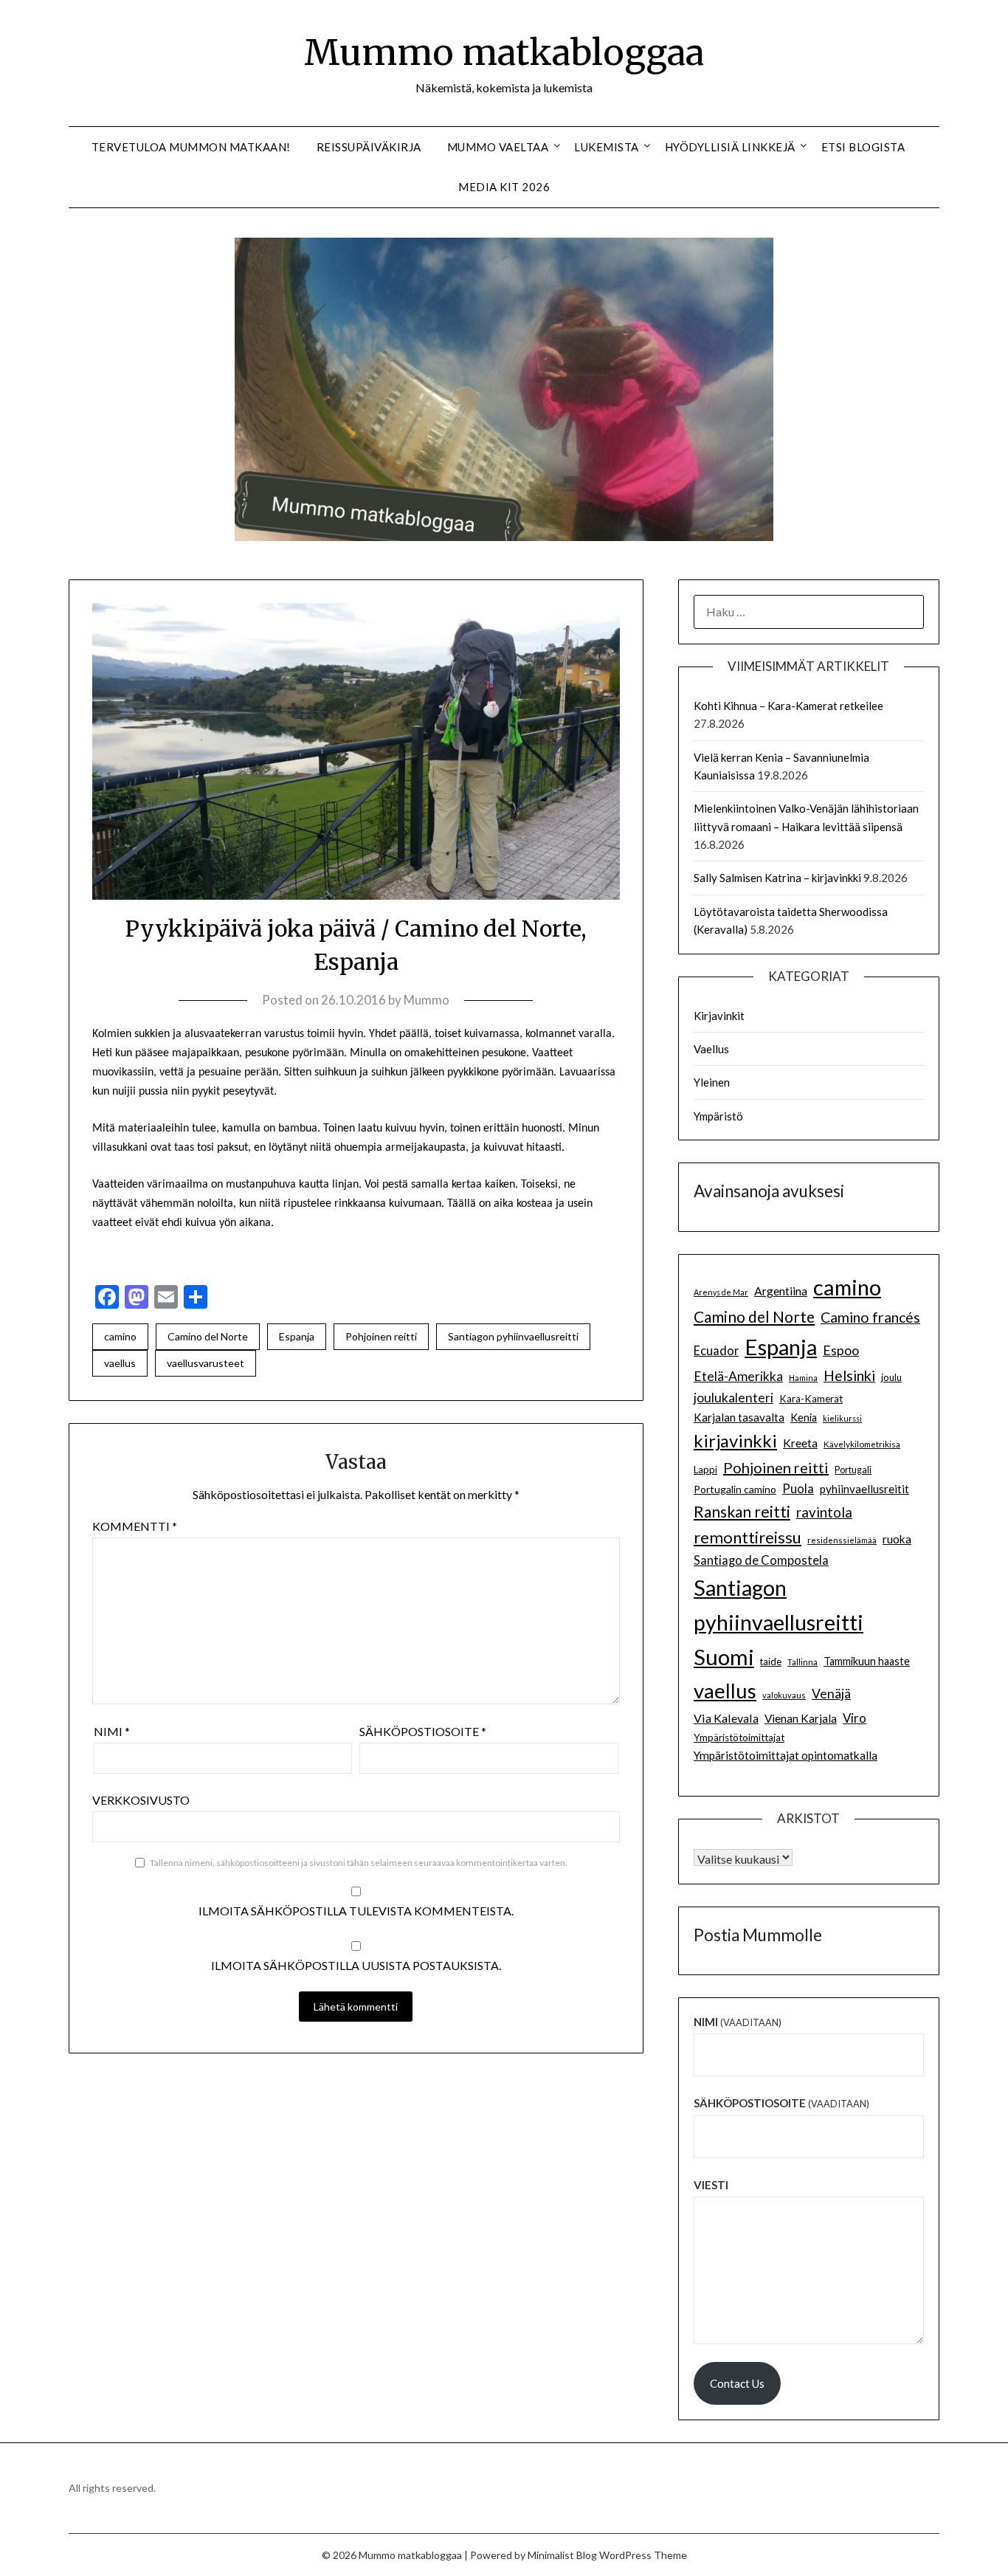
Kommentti (135, 1526)
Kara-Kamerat (811, 1399)
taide (771, 1661)
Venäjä (831, 1694)
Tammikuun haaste (867, 1661)
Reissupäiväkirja (369, 147)
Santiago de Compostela (761, 1560)
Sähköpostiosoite (423, 1731)
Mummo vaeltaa (498, 147)
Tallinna (802, 1661)
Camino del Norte (208, 1336)
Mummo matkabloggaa (504, 52)
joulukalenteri (733, 1398)
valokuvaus (784, 1695)
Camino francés (870, 1317)
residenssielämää (842, 1540)
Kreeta (800, 1443)
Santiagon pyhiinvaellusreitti (513, 1336)
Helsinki (849, 1375)
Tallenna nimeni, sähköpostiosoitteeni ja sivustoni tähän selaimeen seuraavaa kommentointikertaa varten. (359, 1863)
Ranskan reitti (742, 1511)
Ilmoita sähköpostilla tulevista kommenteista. (356, 1911)
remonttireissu (748, 1537)
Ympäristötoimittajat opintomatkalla (786, 1755)
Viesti (711, 2185)
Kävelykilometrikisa (862, 1444)
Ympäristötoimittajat (739, 1738)
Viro (855, 1718)
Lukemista (607, 147)
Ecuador (716, 1351)
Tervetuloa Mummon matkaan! (191, 147)
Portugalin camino (735, 1489)
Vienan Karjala (801, 1718)
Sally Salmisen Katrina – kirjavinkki (777, 878)
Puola (798, 1489)
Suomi (724, 1657)
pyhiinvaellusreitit (864, 1489)
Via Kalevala (726, 1718)
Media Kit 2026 (504, 187)
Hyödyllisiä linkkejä (730, 147)
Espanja (297, 1336)
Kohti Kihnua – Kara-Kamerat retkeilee (788, 706)
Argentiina (781, 1291)
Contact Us (737, 2383)
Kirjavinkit (719, 1016)
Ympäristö (718, 1116)
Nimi (112, 1731)
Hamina (803, 1378)
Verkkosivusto (141, 1800)
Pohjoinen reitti (381, 1336)
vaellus (120, 1363)
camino (120, 1336)
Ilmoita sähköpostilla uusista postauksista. (356, 1965)
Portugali (853, 1470)
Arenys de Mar (721, 1292)
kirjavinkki (735, 1440)
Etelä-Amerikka (738, 1376)
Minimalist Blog (562, 2555)
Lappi (705, 1470)
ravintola (824, 1512)
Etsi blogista (863, 147)
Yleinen (712, 1082)
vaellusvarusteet (206, 1363)
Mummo (427, 1000)
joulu (891, 1377)
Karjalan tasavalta (739, 1417)
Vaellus (711, 1049)
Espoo (841, 1350)
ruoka (897, 1539)
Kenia (804, 1418)
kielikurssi (842, 1418)
